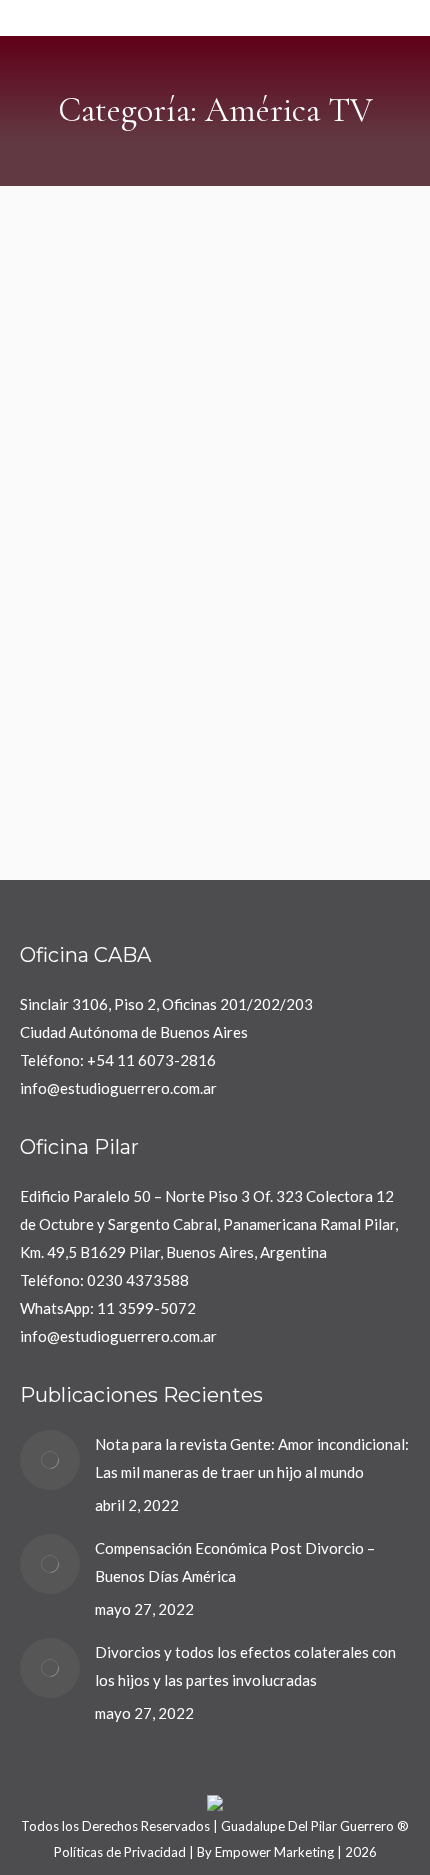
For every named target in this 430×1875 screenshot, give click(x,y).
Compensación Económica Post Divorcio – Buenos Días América (235, 1562)
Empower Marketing (274, 1852)
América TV (79, 617)
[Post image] (50, 1460)
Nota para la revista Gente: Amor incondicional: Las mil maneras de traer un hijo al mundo (252, 1458)
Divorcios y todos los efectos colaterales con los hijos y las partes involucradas (245, 1666)
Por (254, 617)
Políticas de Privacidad (120, 1852)
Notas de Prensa (167, 617)
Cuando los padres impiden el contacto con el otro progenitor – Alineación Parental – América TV (201, 546)
